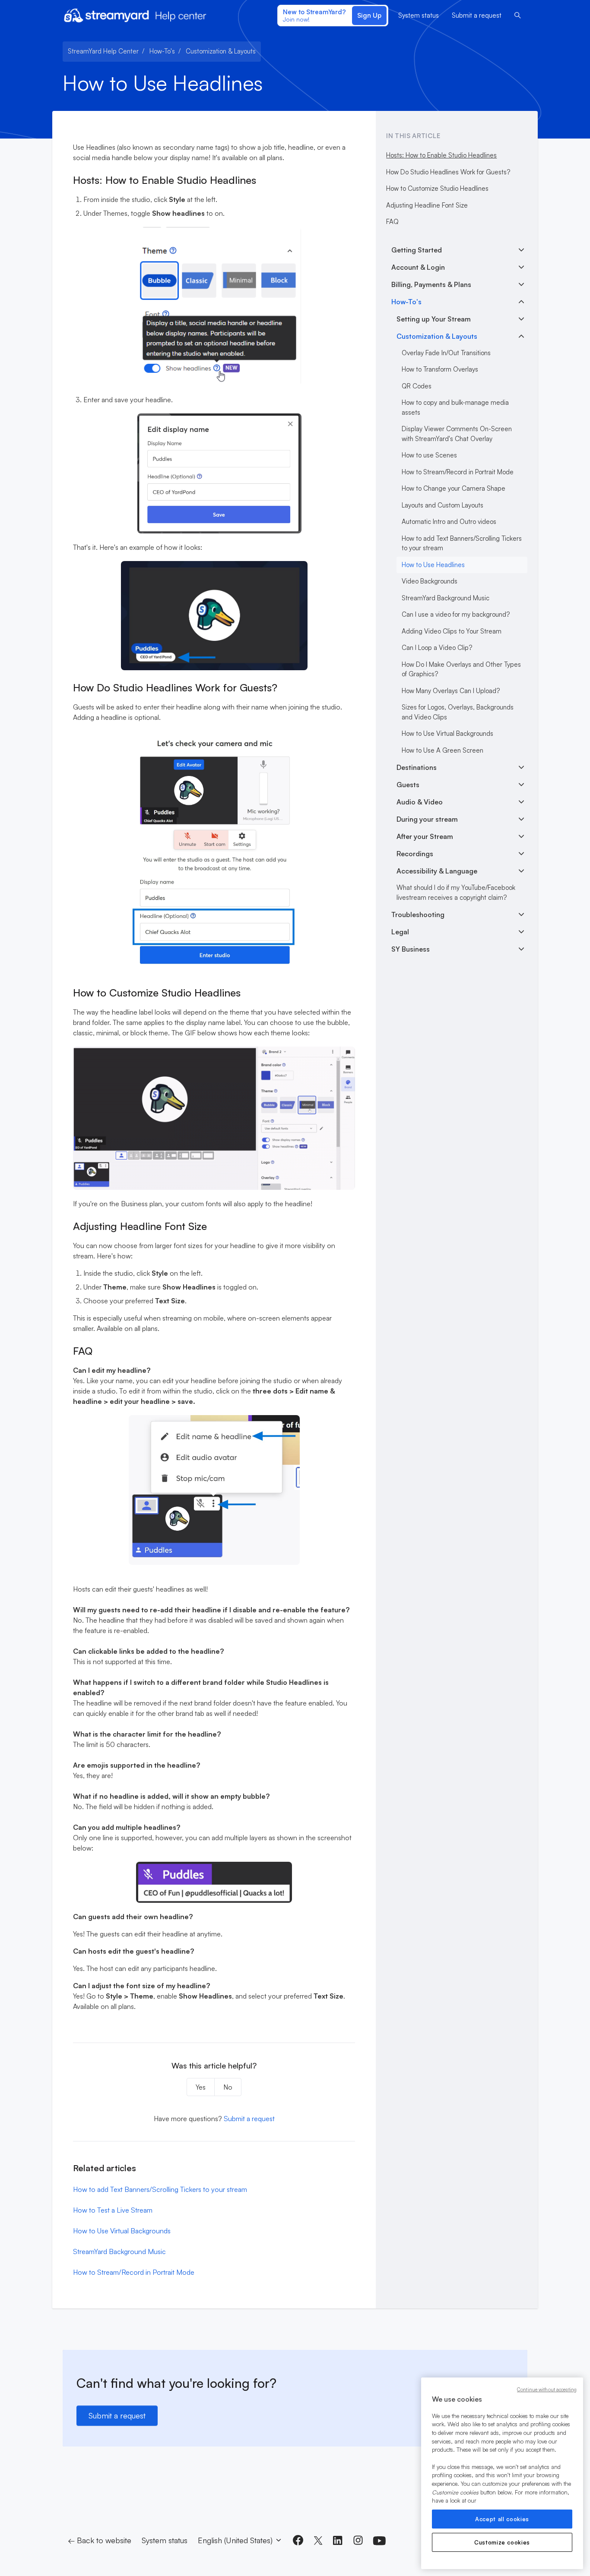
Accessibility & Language (437, 871)
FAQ (392, 222)
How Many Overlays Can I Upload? (451, 691)
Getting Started (417, 250)
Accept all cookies (502, 2519)
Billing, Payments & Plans (431, 284)
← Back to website (100, 2540)
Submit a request (477, 15)
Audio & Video (420, 802)
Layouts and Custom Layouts (442, 505)
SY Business (411, 949)
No (228, 2087)
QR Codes (417, 386)
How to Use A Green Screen (442, 750)
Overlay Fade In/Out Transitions (446, 353)
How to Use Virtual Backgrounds (122, 2231)
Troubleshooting (418, 914)
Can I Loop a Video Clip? (437, 648)
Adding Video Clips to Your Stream (452, 631)
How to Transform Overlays (440, 369)
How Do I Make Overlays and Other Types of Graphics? (461, 669)
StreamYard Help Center (103, 51)
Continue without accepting (547, 2390)
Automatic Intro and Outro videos (449, 522)
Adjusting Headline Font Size (427, 205)
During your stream (427, 819)
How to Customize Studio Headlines (437, 188)
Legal (400, 932)
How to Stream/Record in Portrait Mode (134, 2272)
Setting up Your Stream (434, 319)
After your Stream (425, 836)
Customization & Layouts (221, 51)
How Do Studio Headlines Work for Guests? (448, 172)
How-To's (162, 51)
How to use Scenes (429, 455)
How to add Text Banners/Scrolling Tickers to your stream (160, 2189)
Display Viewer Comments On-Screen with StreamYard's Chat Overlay (457, 434)
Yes (201, 2087)
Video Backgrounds (430, 581)
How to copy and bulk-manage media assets (455, 407)
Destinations (417, 767)
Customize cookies (502, 2542)
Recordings (415, 854)
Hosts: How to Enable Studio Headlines (441, 155)
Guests (408, 785)
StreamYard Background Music (119, 2251)
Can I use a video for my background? (456, 614)
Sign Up (369, 15)
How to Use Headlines (433, 565)
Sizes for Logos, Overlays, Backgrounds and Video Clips (458, 712)
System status (419, 15)
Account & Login (418, 267)
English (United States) (236, 2540)
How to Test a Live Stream (113, 2210)
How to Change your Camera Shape (454, 488)
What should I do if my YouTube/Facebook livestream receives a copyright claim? (456, 892)
